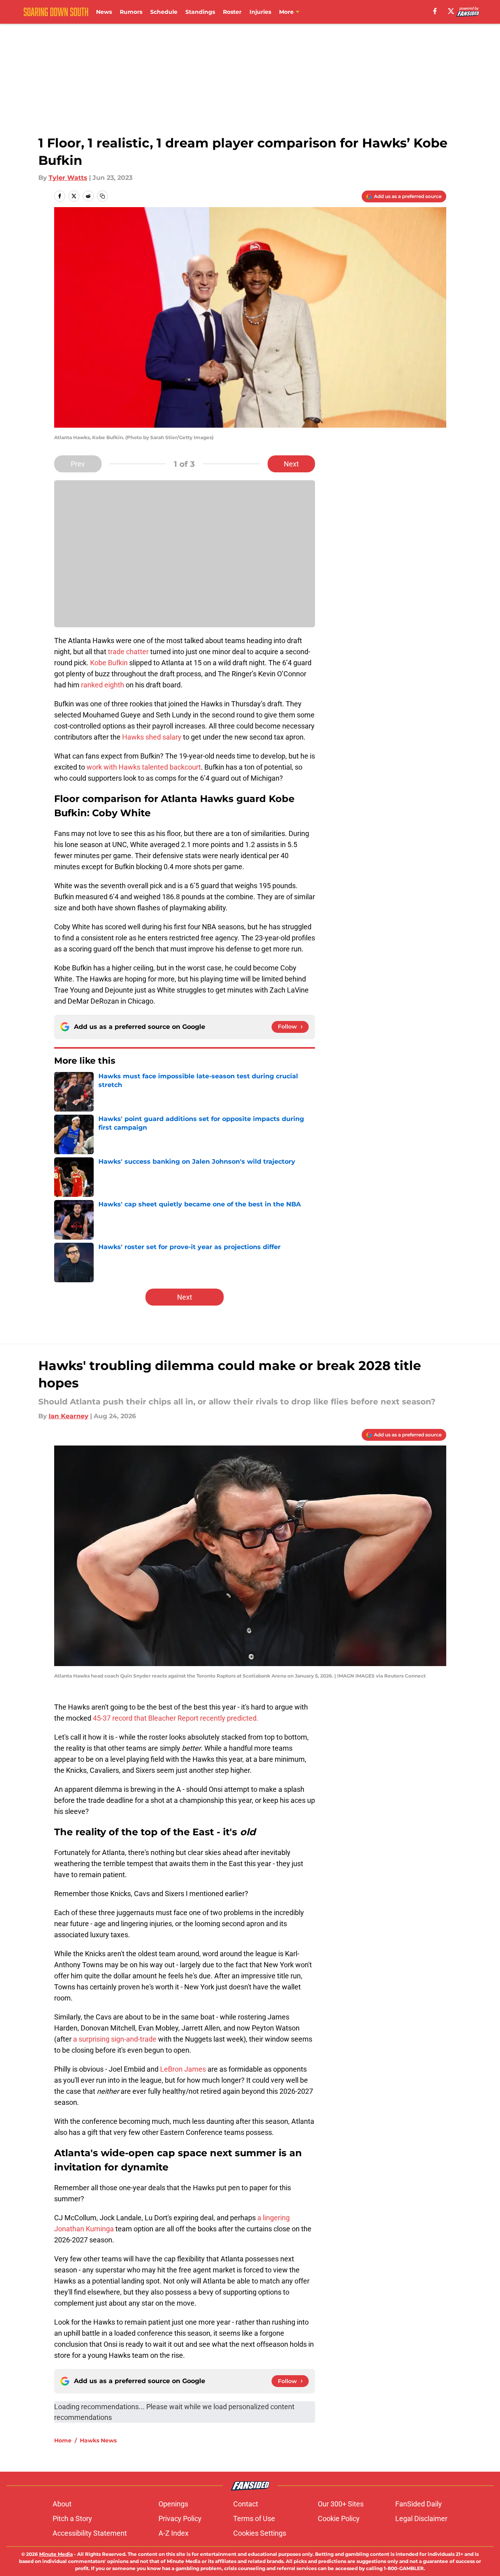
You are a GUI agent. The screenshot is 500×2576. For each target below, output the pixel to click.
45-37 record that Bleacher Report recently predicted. (176, 1718)
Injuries (260, 12)
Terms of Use (254, 2518)
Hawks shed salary (152, 737)
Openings (173, 2504)
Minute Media (56, 2554)
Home (63, 2440)
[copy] (102, 196)
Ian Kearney (69, 1416)
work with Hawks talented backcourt (144, 767)
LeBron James (182, 2069)
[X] (451, 11)
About (62, 2504)
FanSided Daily (419, 2504)
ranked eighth (103, 685)
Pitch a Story (72, 2518)
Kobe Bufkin (109, 663)
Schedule (164, 12)
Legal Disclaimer (421, 2518)
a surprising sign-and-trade (115, 2039)
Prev (78, 464)
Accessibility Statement (90, 2533)
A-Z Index (174, 2533)
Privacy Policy (180, 2518)
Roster (232, 12)
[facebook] (435, 11)
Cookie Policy (339, 2518)
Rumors (131, 12)
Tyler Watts (68, 178)
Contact (246, 2504)
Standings (200, 12)
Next (291, 464)
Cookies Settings (260, 2533)
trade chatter (128, 652)
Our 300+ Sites (341, 2504)
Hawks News (98, 2440)
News (104, 12)
